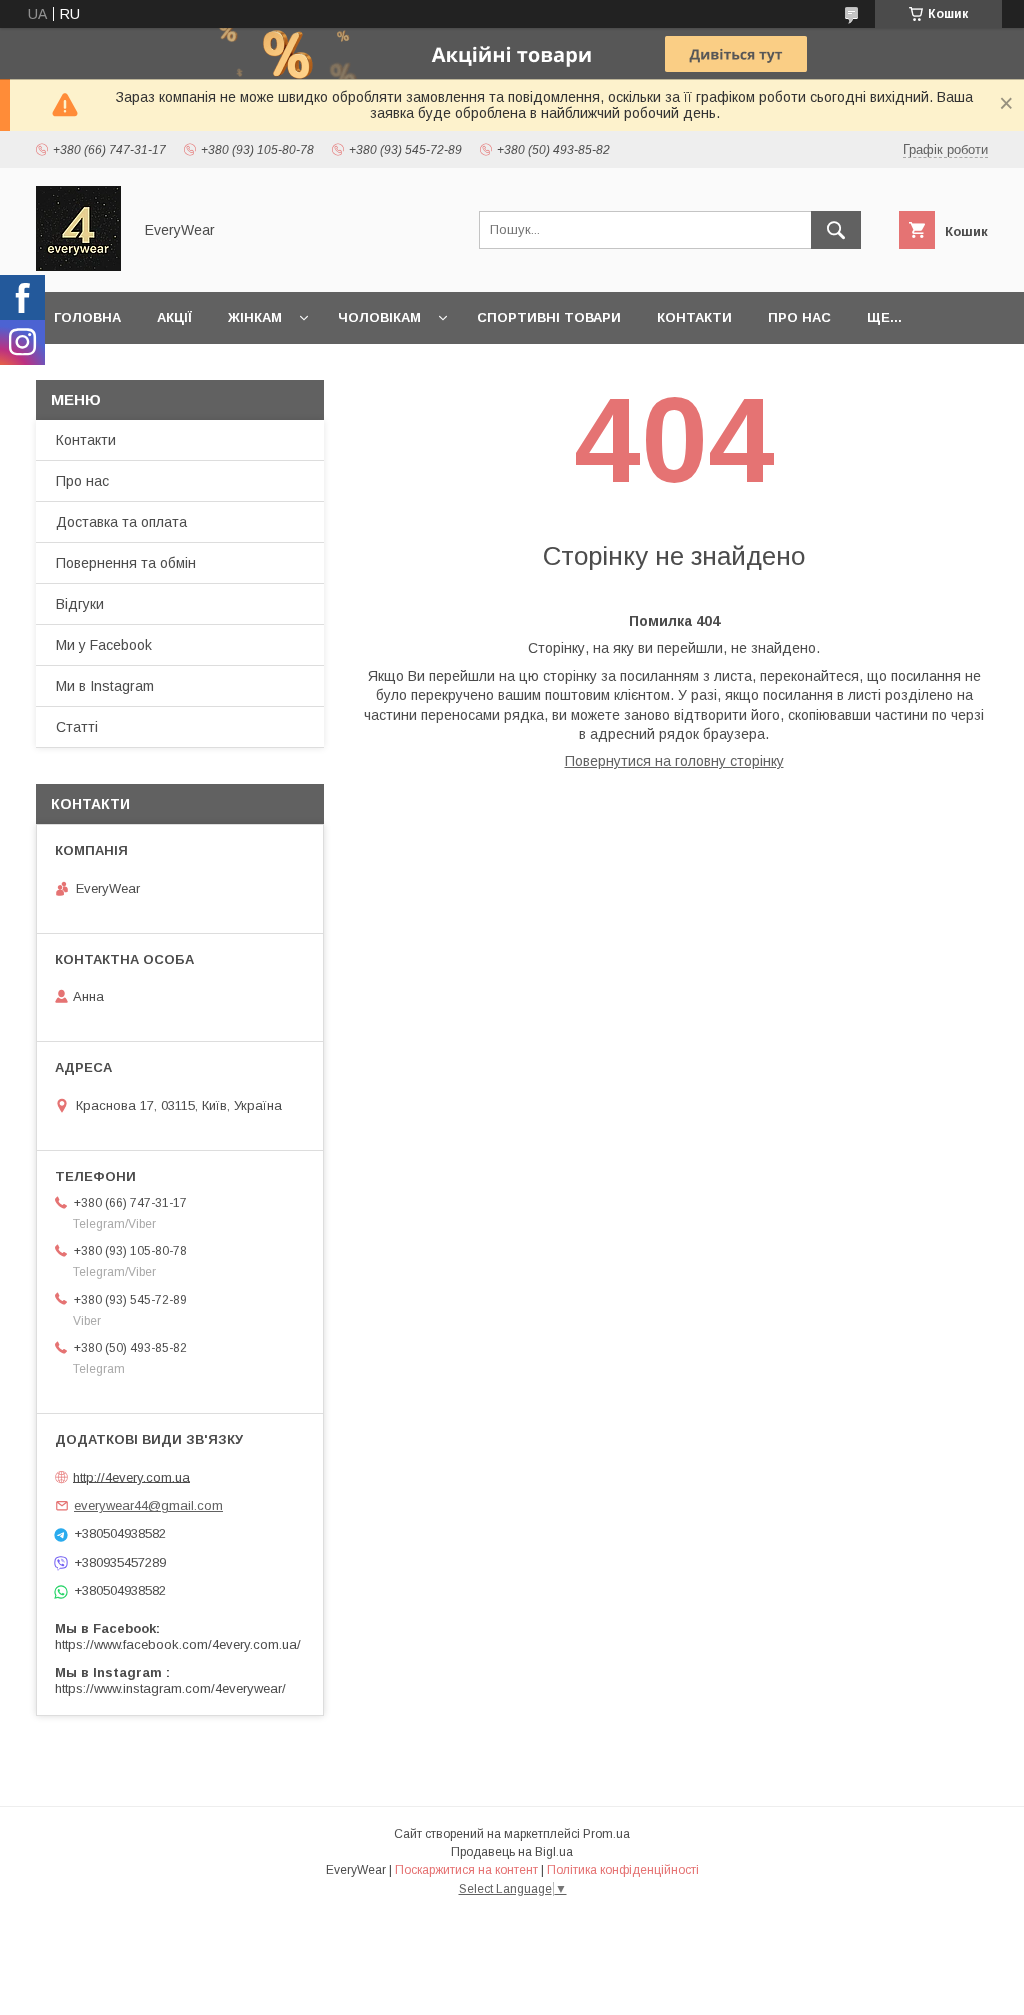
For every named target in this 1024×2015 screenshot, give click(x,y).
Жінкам (255, 317)
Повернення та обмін (126, 563)
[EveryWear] (78, 266)
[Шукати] (836, 230)
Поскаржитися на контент (466, 1870)
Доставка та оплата (121, 522)
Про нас (799, 317)
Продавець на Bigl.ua (512, 1852)
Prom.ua (606, 1834)
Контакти (694, 317)
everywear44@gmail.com (148, 1505)
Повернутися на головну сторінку (674, 761)
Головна (87, 317)
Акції (174, 317)
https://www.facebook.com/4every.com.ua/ (178, 1644)
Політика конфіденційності (623, 1870)
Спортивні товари (549, 317)
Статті (77, 727)
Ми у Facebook (104, 645)
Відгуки (80, 604)
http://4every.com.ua (131, 1476)
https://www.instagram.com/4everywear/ (170, 1688)
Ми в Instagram (105, 686)
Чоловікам (379, 317)
